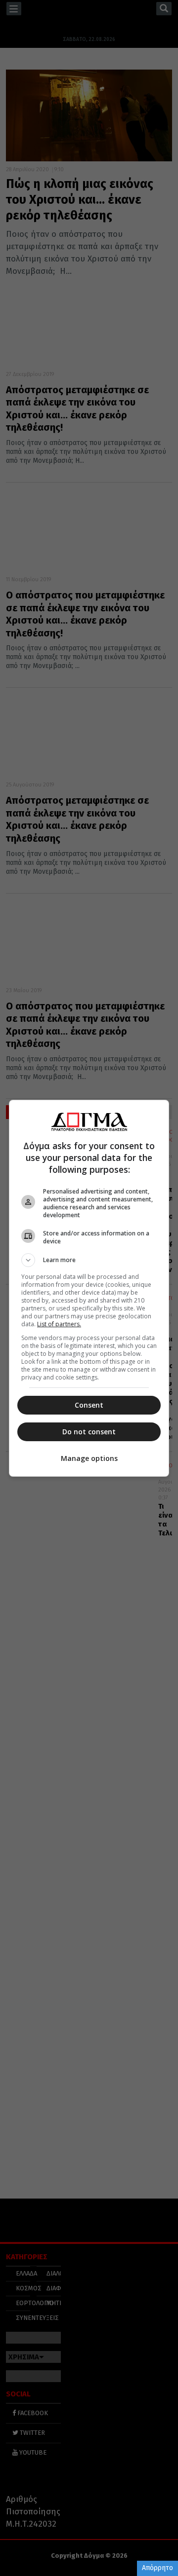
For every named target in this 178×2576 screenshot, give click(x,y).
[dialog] (89, 1288)
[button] (89, 1260)
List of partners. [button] (59, 1324)
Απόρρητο (157, 2568)
